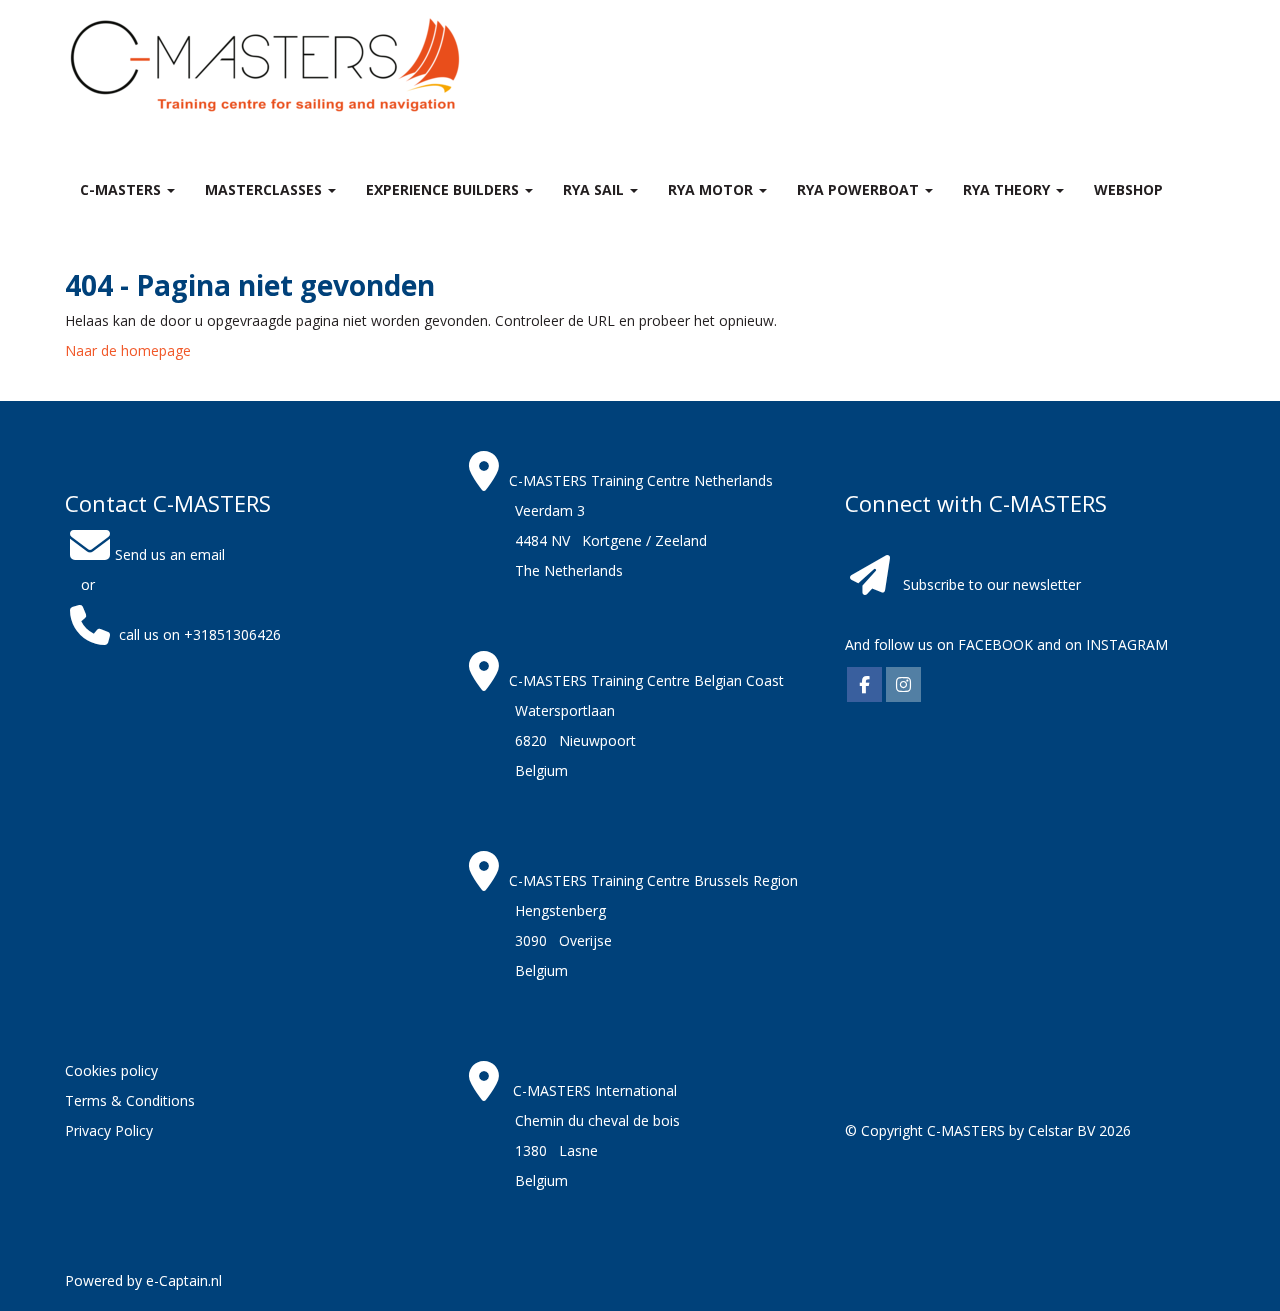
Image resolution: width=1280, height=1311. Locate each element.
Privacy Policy (109, 1130)
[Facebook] (864, 685)
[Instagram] (903, 685)
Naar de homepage (128, 350)
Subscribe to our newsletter (992, 584)
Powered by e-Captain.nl (143, 1280)
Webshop (1128, 189)
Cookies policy (111, 1070)
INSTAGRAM (1127, 644)
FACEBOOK (993, 644)
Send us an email (170, 554)
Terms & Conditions (130, 1100)
